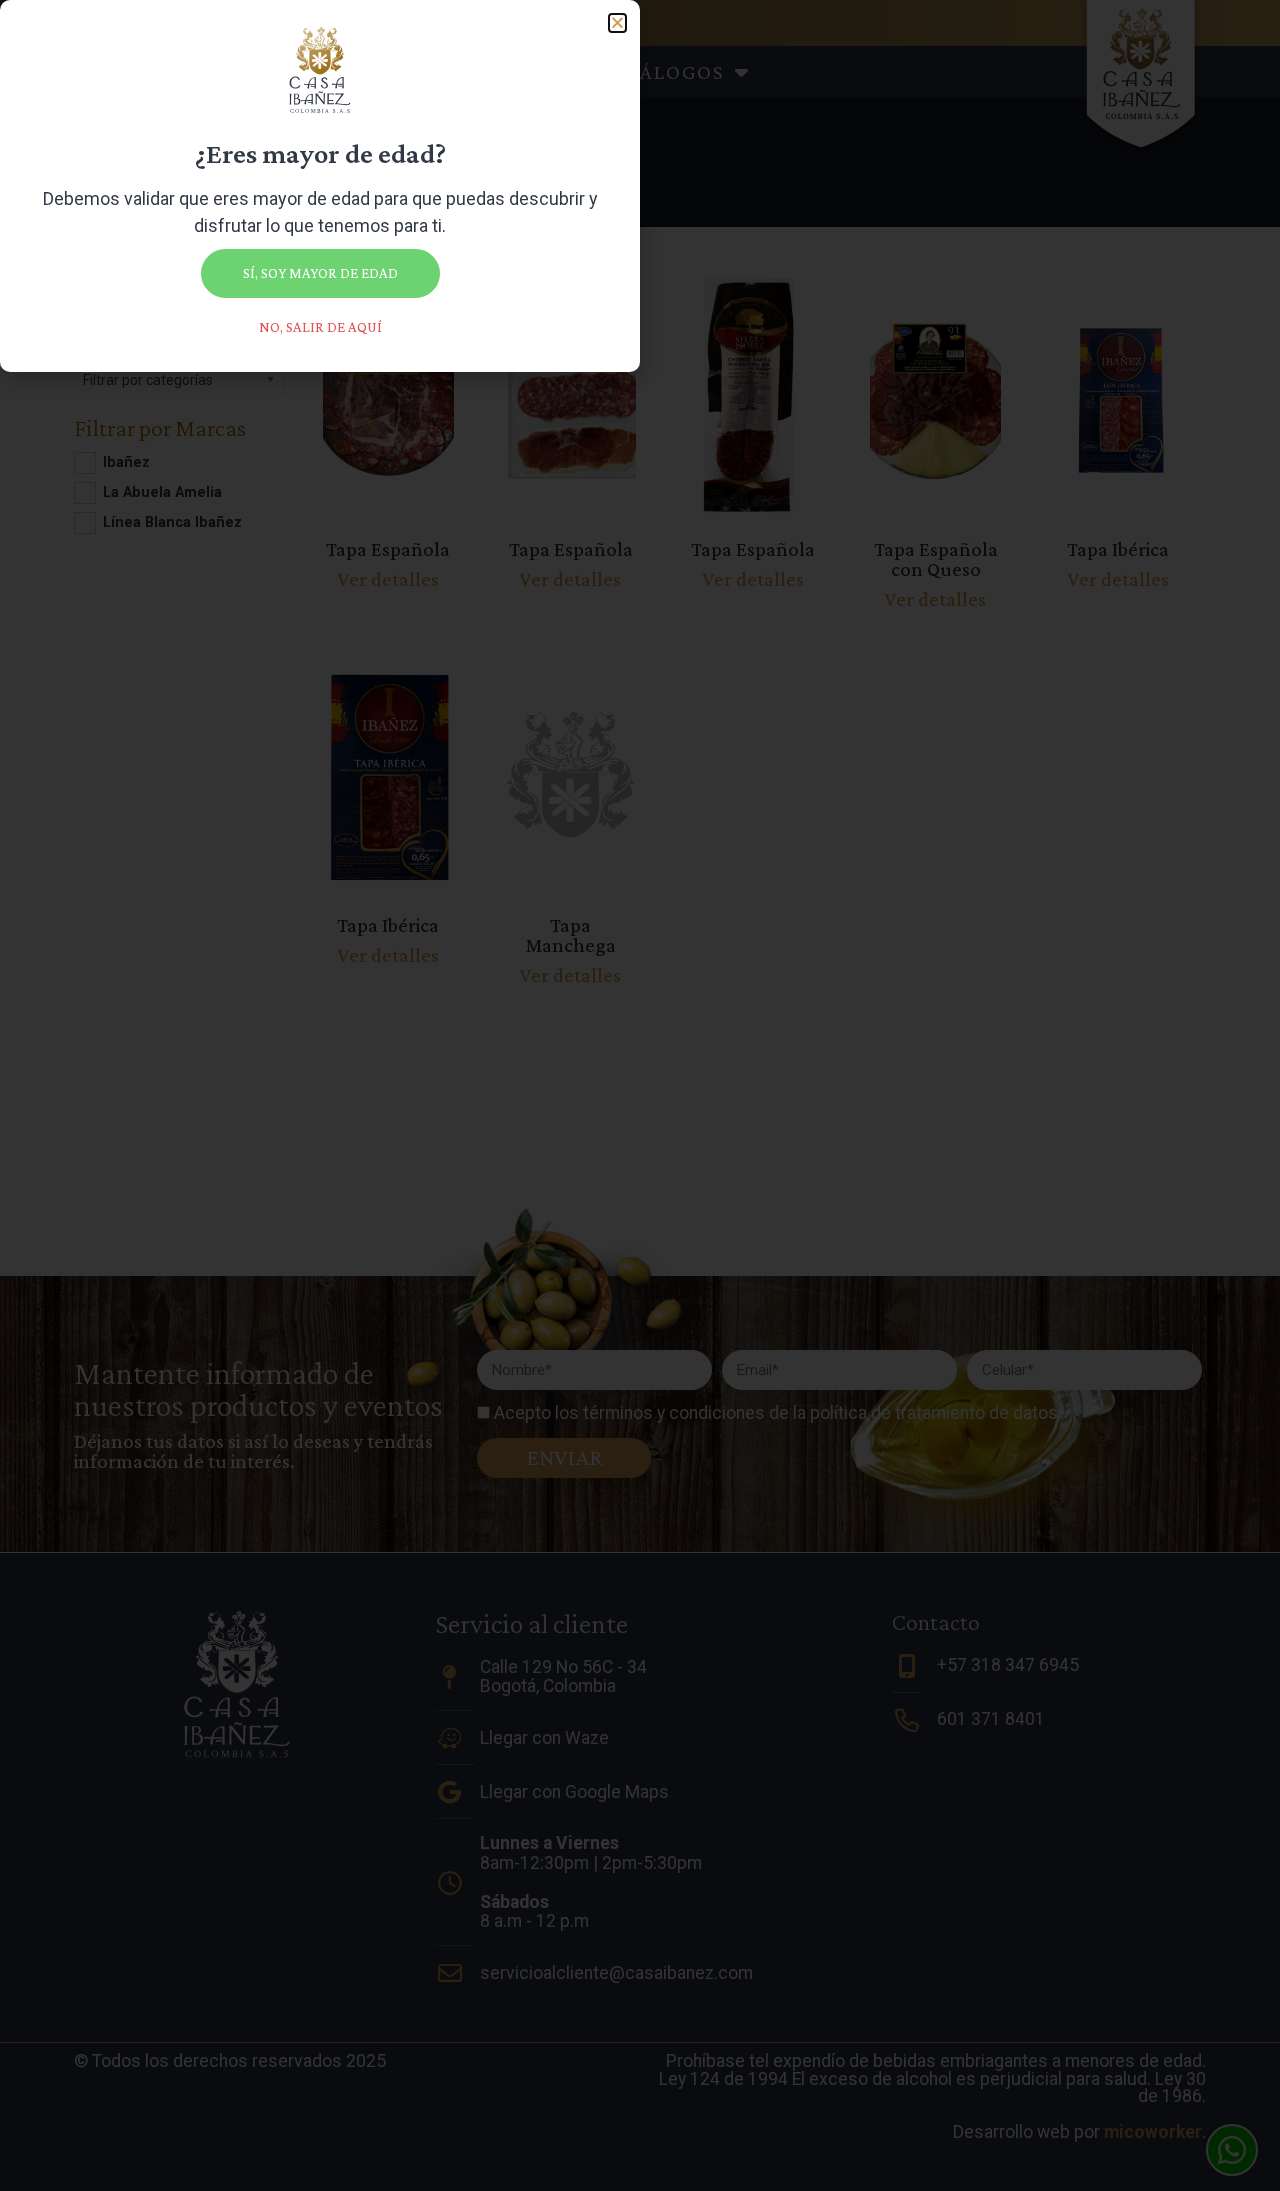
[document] (640, 1095)
